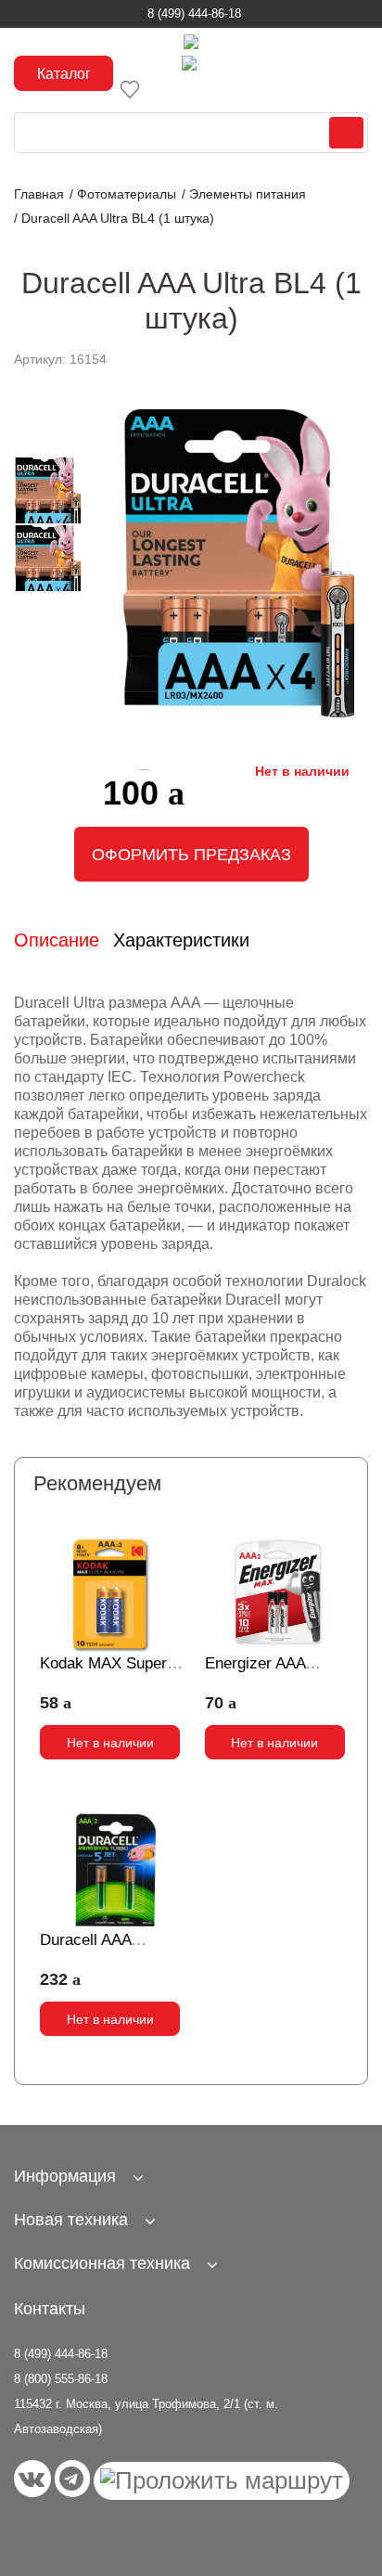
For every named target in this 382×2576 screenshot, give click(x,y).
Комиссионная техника (102, 2263)
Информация (65, 2176)
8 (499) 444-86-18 (194, 13)
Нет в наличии (110, 1743)
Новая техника (71, 2220)
